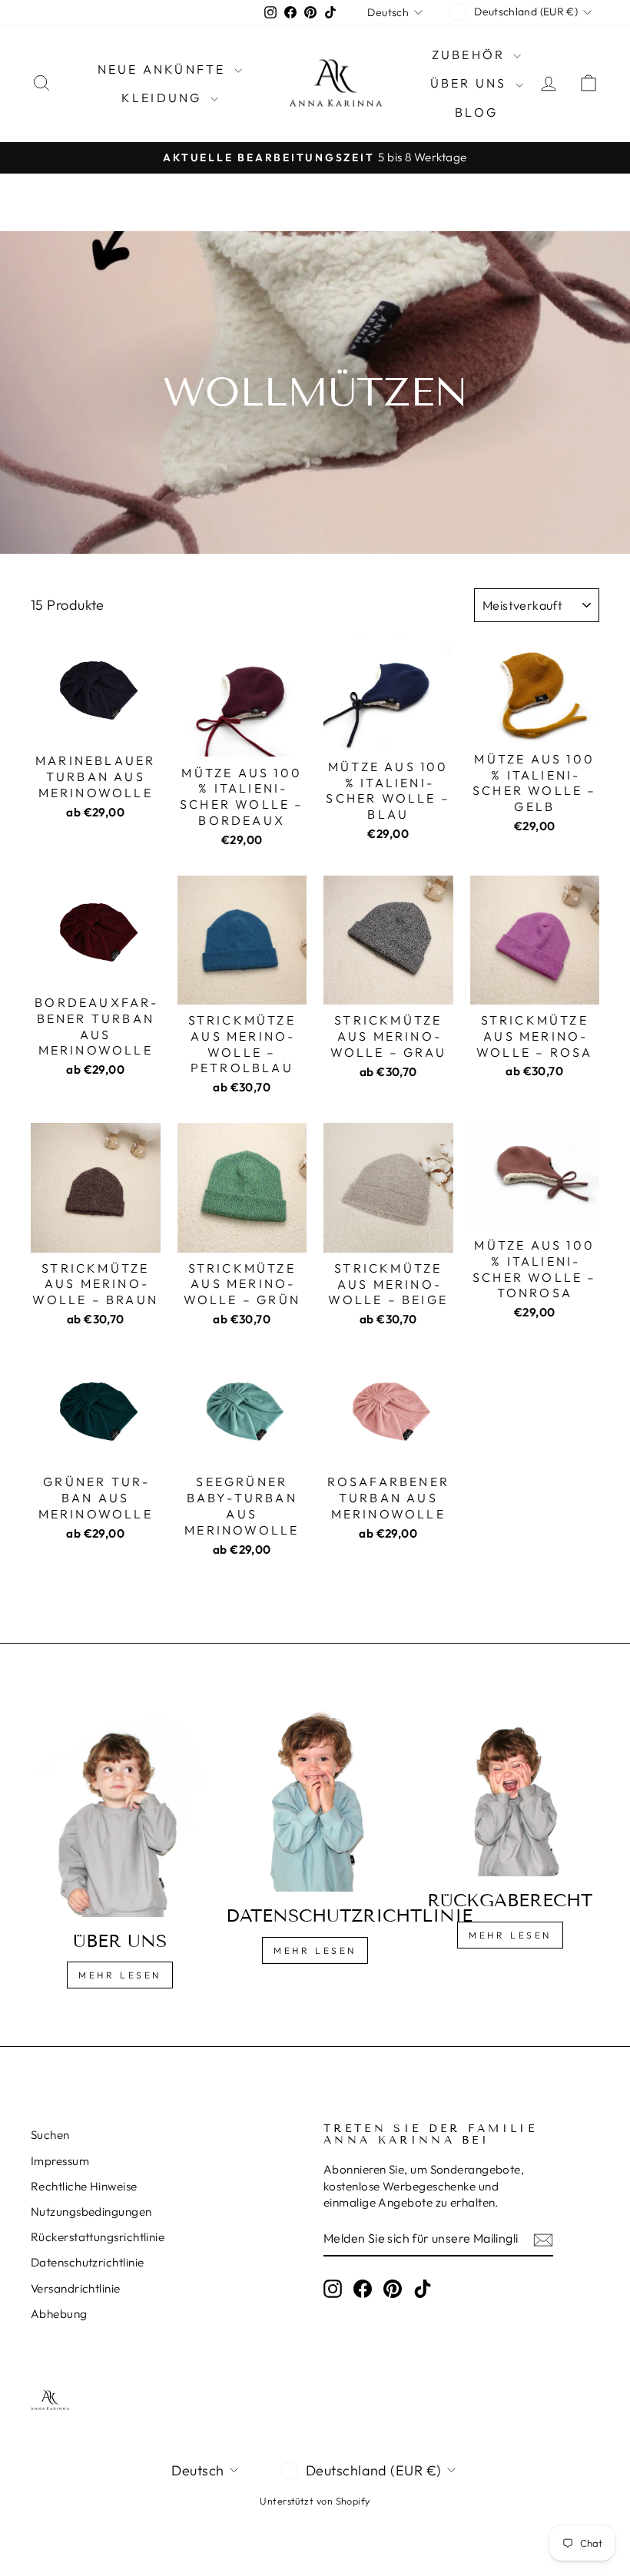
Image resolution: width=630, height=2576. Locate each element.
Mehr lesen (120, 1975)
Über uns (471, 83)
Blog (476, 112)
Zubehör (471, 55)
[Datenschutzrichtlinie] (315, 1797)
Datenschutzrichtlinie (87, 2262)
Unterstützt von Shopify (315, 2501)
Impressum (60, 2161)
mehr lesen (315, 1950)
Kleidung (164, 98)
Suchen (50, 2135)
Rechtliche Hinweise (84, 2186)
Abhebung (59, 2314)
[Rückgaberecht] (510, 1789)
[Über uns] (120, 1809)
